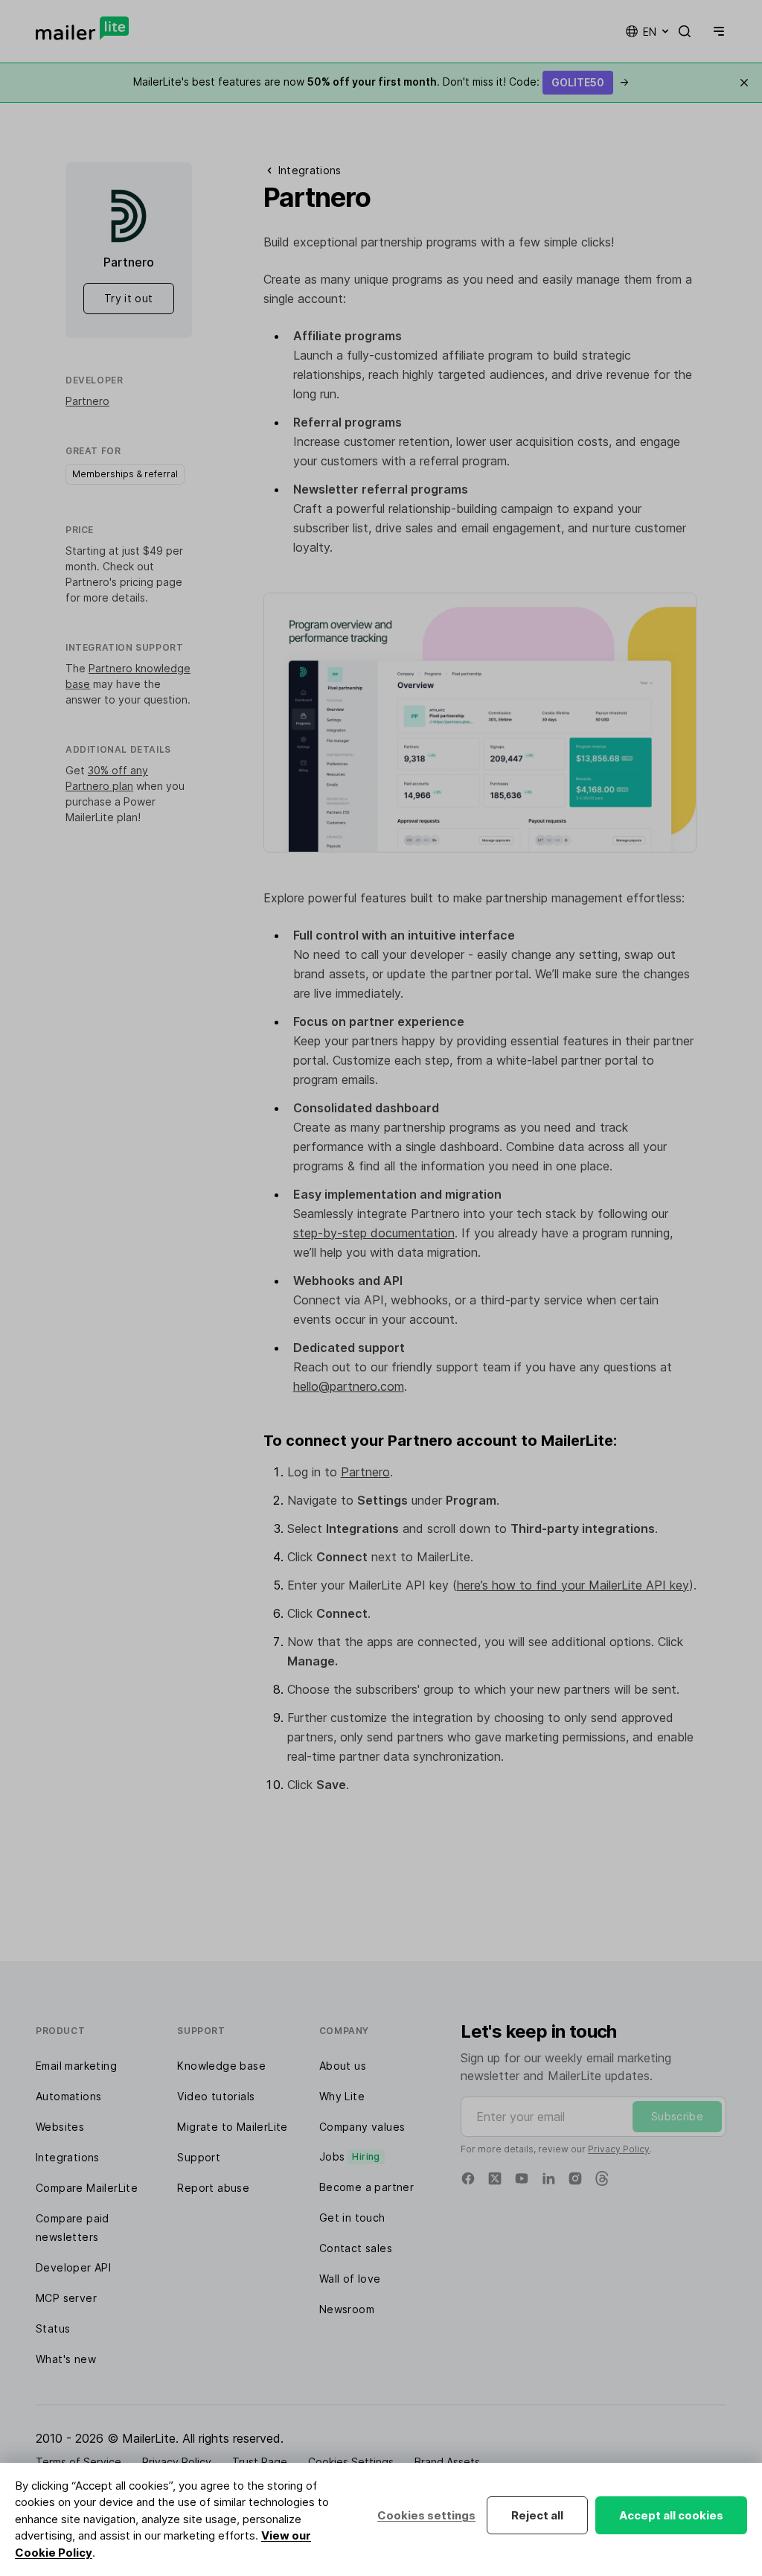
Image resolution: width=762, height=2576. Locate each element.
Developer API (73, 2267)
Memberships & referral (125, 474)
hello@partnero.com (349, 1386)
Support (199, 2157)
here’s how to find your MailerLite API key (573, 1585)
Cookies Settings (351, 2462)
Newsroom (347, 2309)
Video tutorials (216, 2096)
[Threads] (602, 2178)
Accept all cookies (671, 2515)
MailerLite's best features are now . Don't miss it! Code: (381, 82)
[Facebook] (468, 2178)
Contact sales (356, 2248)
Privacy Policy (619, 2149)
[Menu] (716, 31)
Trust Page (260, 2462)
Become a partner (366, 2187)
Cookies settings (426, 2515)
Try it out (129, 298)
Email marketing (76, 2066)
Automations (68, 2096)
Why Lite (342, 2096)
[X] (495, 2178)
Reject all (537, 2515)
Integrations (68, 2157)
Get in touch (352, 2218)
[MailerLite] (82, 28)
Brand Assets (447, 2462)
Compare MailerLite (87, 2188)
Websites (60, 2127)
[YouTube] (522, 2178)
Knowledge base (221, 2066)
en (650, 32)
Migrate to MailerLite (232, 2127)
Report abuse (213, 2188)
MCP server (66, 2298)
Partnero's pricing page (124, 582)
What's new (66, 2359)
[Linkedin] (548, 2178)
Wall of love (350, 2279)
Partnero (87, 401)
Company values (362, 2127)
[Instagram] (575, 2178)
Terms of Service (79, 2462)
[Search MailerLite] (685, 31)
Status (53, 2328)
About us (343, 2066)
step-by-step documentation (374, 1233)
